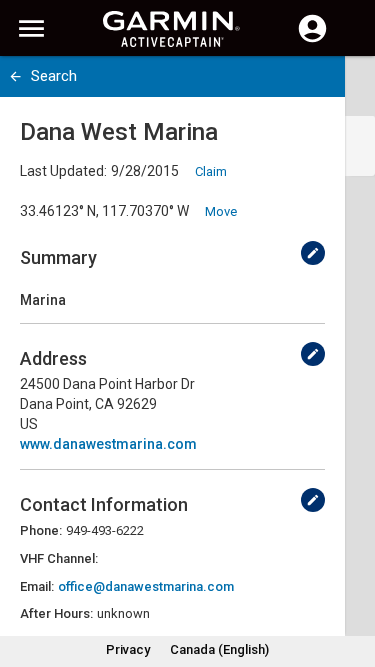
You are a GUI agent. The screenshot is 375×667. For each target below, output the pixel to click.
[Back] (15, 76)
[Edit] (313, 253)
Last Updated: (63, 171)
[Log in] (312, 40)
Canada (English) (219, 649)
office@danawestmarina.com (146, 586)
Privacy (128, 649)
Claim (211, 171)
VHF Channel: (59, 558)
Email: (37, 586)
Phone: (41, 530)
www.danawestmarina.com (108, 444)
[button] (350, 576)
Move (221, 211)
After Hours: (56, 613)
